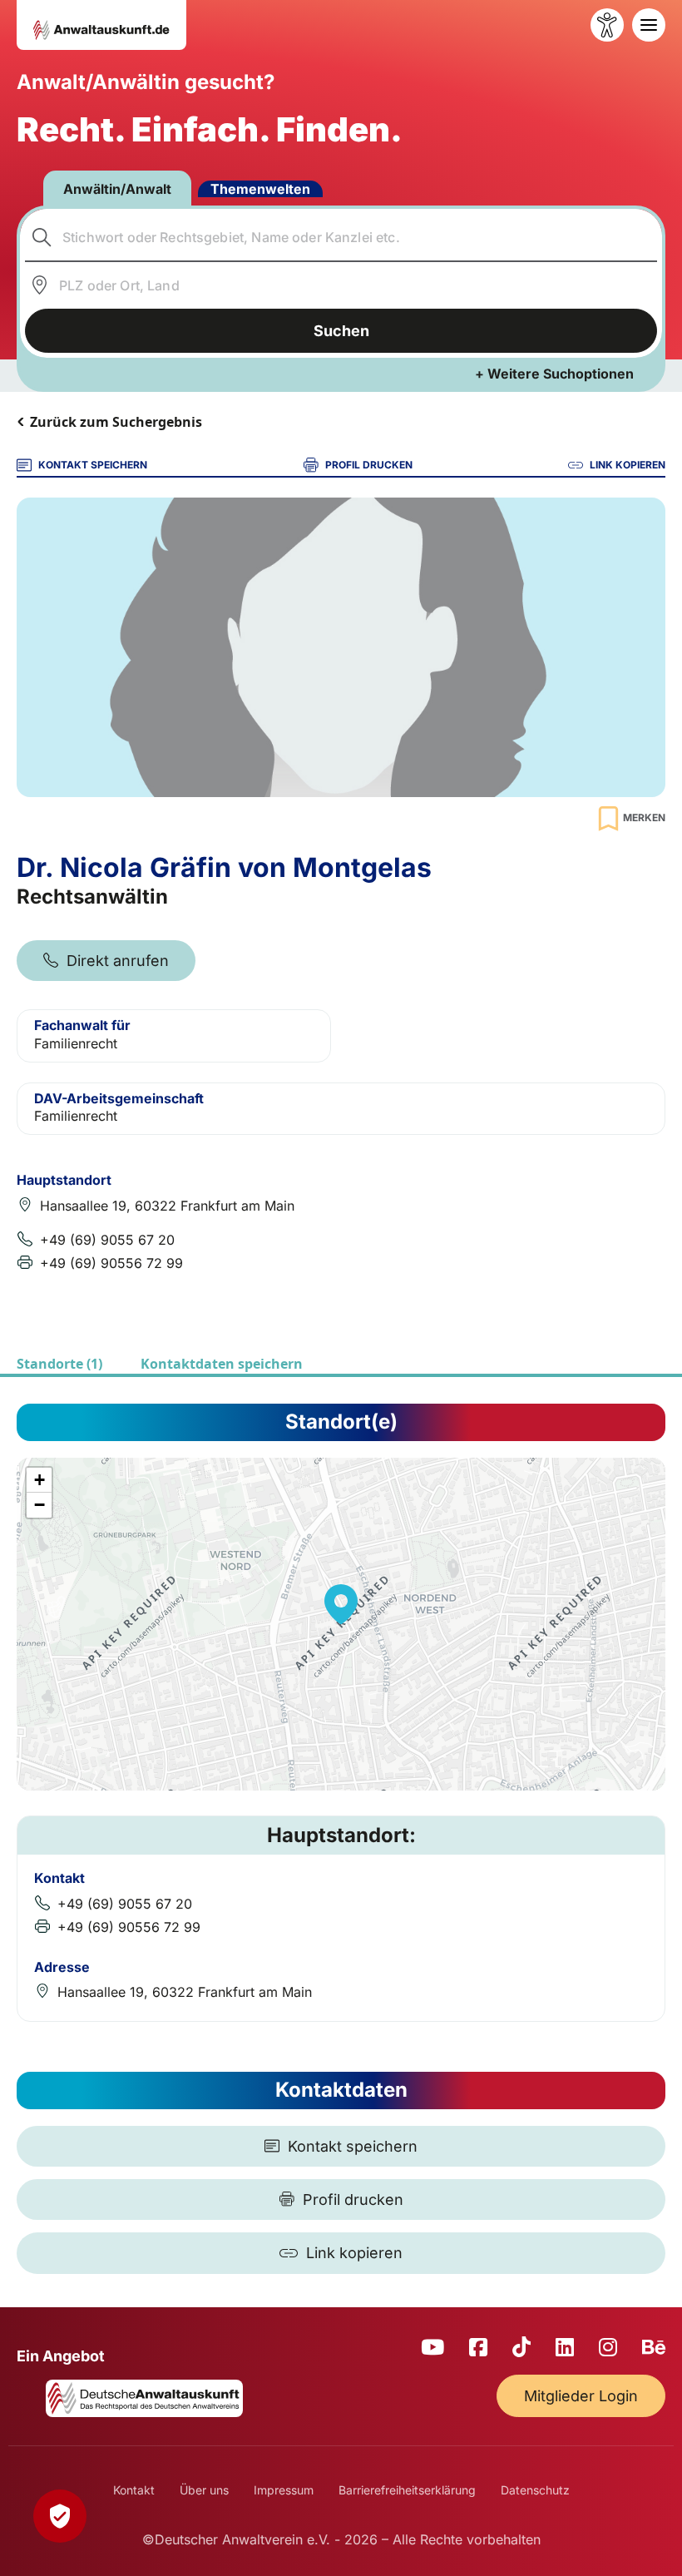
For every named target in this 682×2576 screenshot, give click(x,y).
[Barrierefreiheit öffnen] (607, 25)
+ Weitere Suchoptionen (554, 374)
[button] (341, 1604)
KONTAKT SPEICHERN (93, 465)
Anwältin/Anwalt (117, 189)
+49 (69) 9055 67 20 (107, 1240)
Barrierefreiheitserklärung (407, 2490)
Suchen (341, 331)
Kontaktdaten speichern (222, 1364)
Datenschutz (535, 2490)
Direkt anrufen (118, 961)
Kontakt (134, 2490)
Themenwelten (260, 189)
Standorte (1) (59, 1364)
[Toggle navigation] (649, 25)
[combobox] (341, 237)
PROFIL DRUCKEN (369, 465)
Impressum (284, 2490)
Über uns (204, 2490)
